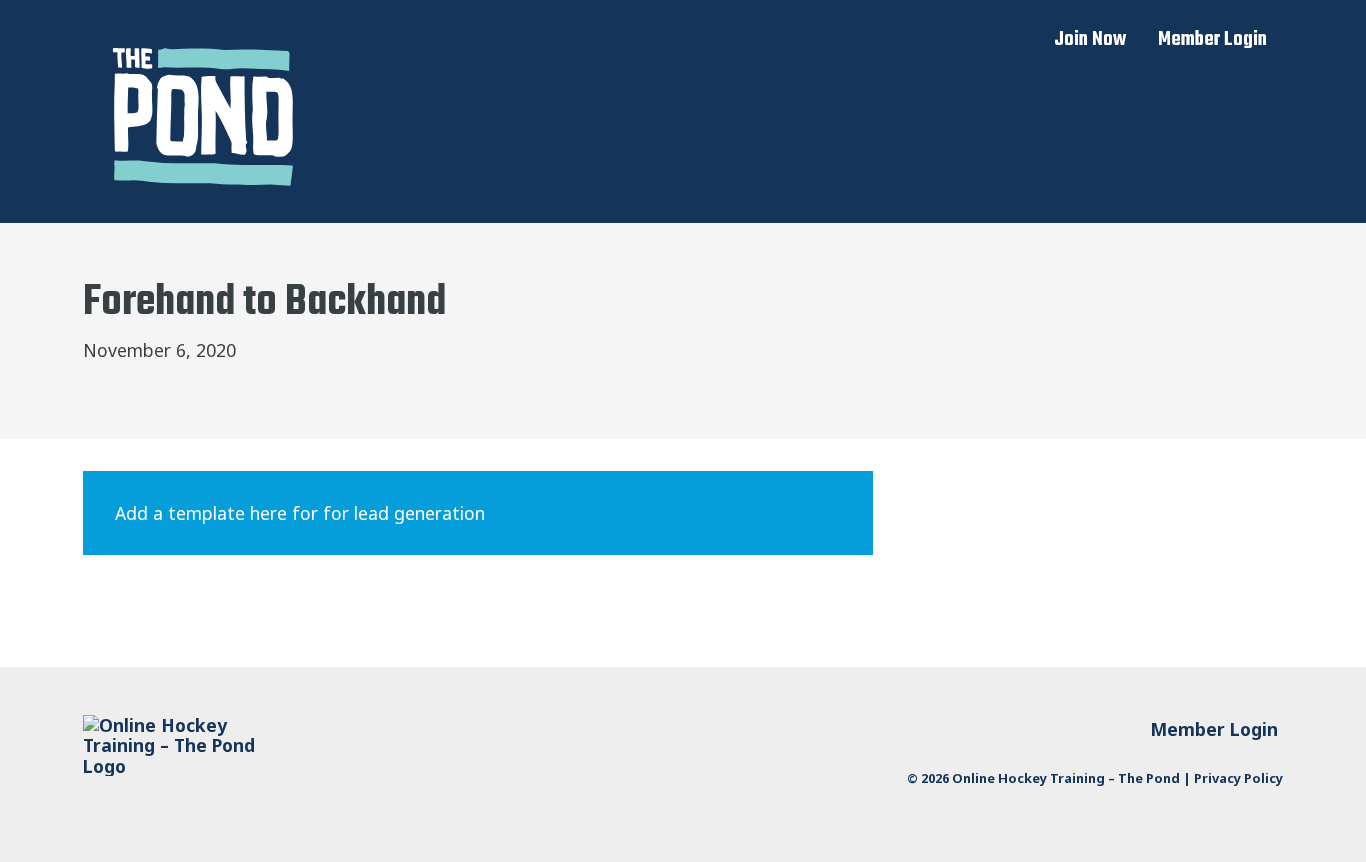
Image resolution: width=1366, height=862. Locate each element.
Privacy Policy (1238, 778)
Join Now (1090, 40)
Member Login (1212, 40)
